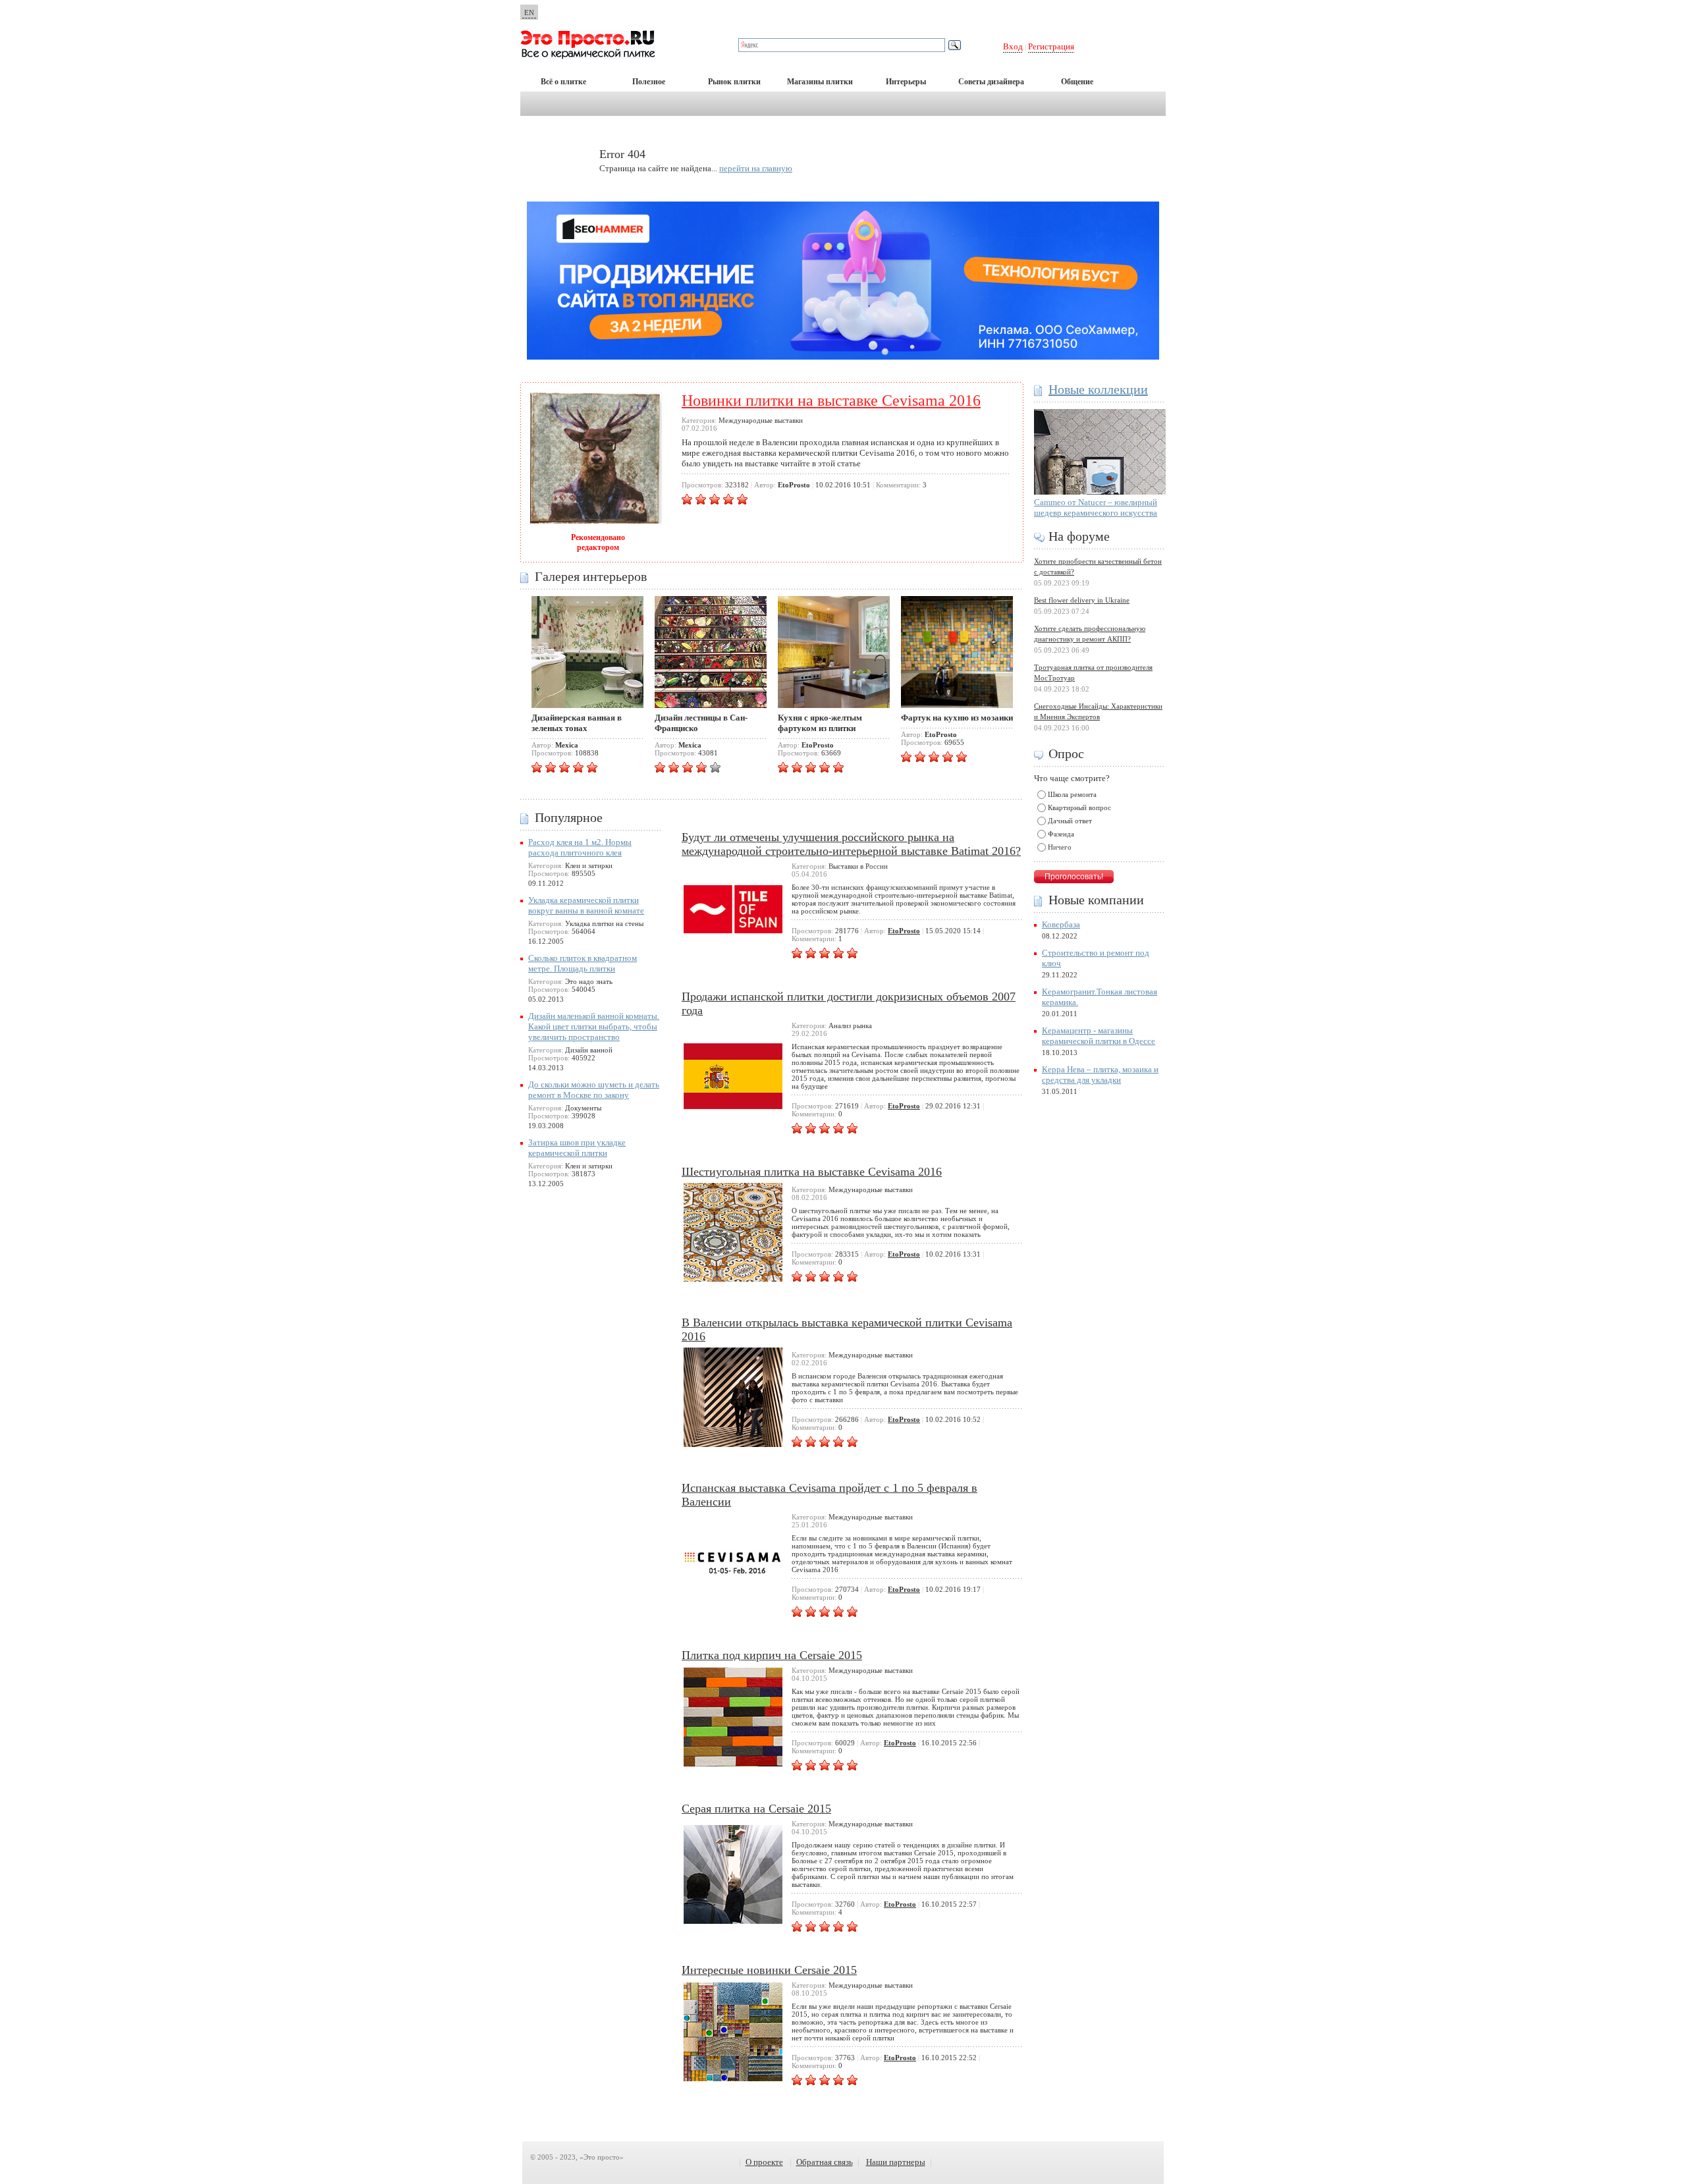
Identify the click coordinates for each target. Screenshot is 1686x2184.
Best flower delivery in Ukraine (1082, 600)
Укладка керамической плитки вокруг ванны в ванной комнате (586, 905)
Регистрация (1051, 46)
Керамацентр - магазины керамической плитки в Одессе (1099, 1036)
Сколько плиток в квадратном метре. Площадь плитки (583, 963)
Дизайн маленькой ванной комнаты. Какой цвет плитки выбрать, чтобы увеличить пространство (594, 1026)
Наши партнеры (896, 2162)
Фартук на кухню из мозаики (957, 718)
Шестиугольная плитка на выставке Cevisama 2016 (812, 1172)
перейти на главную (756, 168)
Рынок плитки (734, 82)
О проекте (764, 2162)
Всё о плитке (563, 82)
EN (529, 13)
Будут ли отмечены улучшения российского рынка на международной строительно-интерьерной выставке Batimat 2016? (851, 844)
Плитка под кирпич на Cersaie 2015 (772, 1655)
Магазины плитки (820, 82)
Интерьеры (906, 82)
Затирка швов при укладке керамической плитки (577, 1148)
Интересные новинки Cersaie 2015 (769, 1970)
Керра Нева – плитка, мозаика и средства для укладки (1100, 1075)
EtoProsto (904, 931)
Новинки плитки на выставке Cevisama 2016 (831, 400)
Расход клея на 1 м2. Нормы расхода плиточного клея (580, 847)
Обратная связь (825, 2162)
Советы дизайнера (991, 82)
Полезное (649, 82)
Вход (1013, 46)
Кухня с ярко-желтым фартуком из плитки (820, 723)
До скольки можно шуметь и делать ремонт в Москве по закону (594, 1090)
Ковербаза (1061, 924)
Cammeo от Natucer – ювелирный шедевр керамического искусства (1096, 507)
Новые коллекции (1098, 389)
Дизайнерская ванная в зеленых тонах (577, 723)
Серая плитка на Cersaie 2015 (756, 1809)
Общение (1077, 82)
